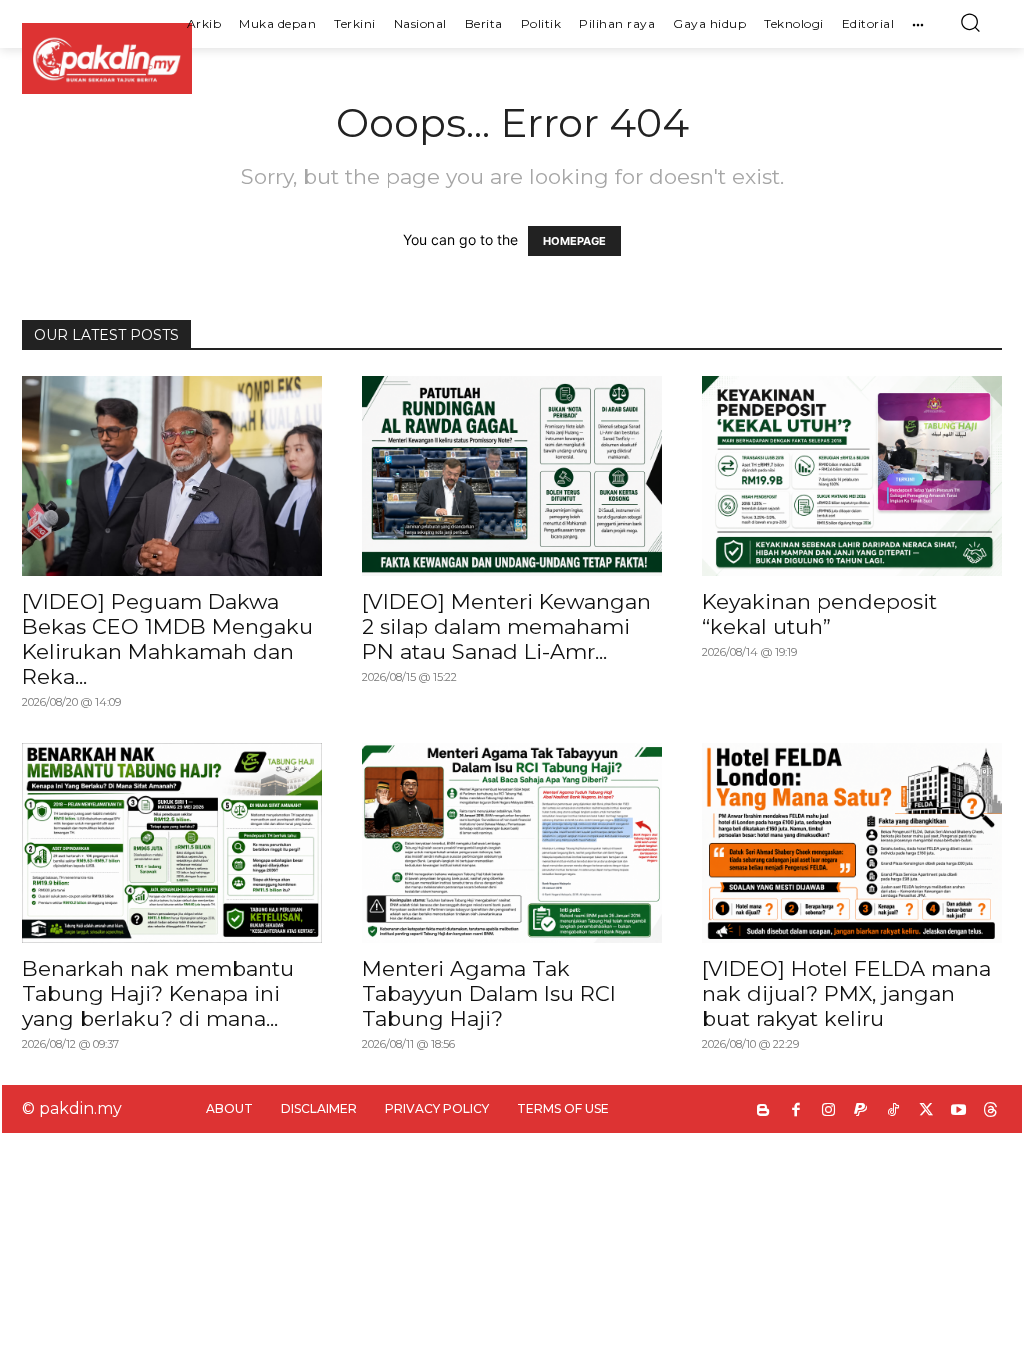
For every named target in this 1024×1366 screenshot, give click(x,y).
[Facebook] (796, 1111)
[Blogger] (763, 1111)
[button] (970, 22)
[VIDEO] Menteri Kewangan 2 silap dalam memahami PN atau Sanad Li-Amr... (506, 626)
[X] (926, 1111)
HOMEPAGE (574, 241)
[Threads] (991, 1111)
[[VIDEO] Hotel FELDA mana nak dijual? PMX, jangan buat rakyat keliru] (852, 843)
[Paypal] (861, 1111)
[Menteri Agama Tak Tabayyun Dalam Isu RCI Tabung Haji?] (512, 843)
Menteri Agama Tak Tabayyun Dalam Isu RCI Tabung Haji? (489, 993)
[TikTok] (893, 1111)
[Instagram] (828, 1111)
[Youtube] (958, 1111)
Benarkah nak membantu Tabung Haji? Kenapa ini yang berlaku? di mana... (158, 993)
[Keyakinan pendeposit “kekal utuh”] (852, 476)
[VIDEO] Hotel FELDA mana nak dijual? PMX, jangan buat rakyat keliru (846, 993)
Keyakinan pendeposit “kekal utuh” (819, 614)
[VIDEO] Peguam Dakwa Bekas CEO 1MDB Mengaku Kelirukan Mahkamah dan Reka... (167, 639)
